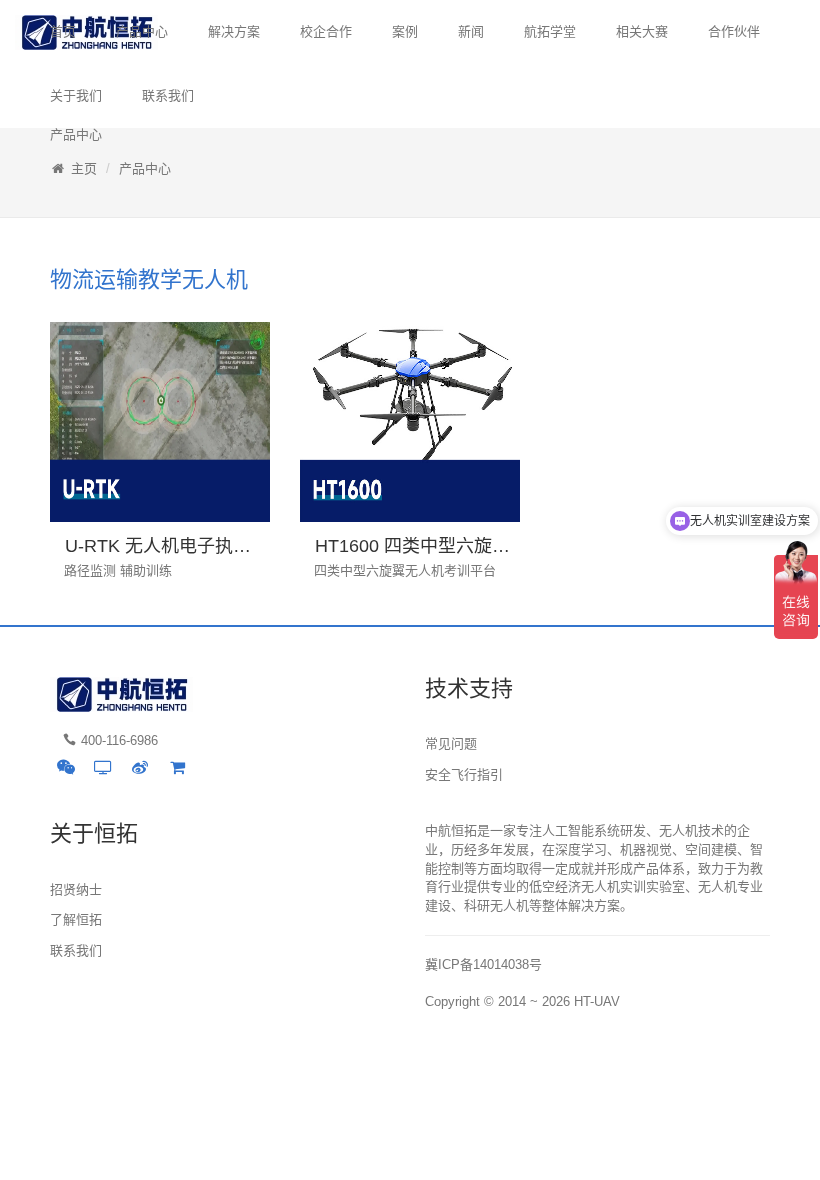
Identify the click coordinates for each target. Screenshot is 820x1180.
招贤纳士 (76, 889)
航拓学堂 (550, 31)
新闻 (471, 31)
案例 (405, 31)
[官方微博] (140, 767)
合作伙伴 (734, 31)
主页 (84, 168)
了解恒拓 (76, 919)
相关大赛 (642, 31)
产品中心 (142, 31)
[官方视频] (103, 767)
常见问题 (451, 743)
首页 (63, 31)
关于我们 (76, 95)
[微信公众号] (66, 767)
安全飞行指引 (464, 774)
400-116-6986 (119, 740)
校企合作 (326, 31)
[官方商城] (177, 767)
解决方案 (234, 31)
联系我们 (168, 95)
